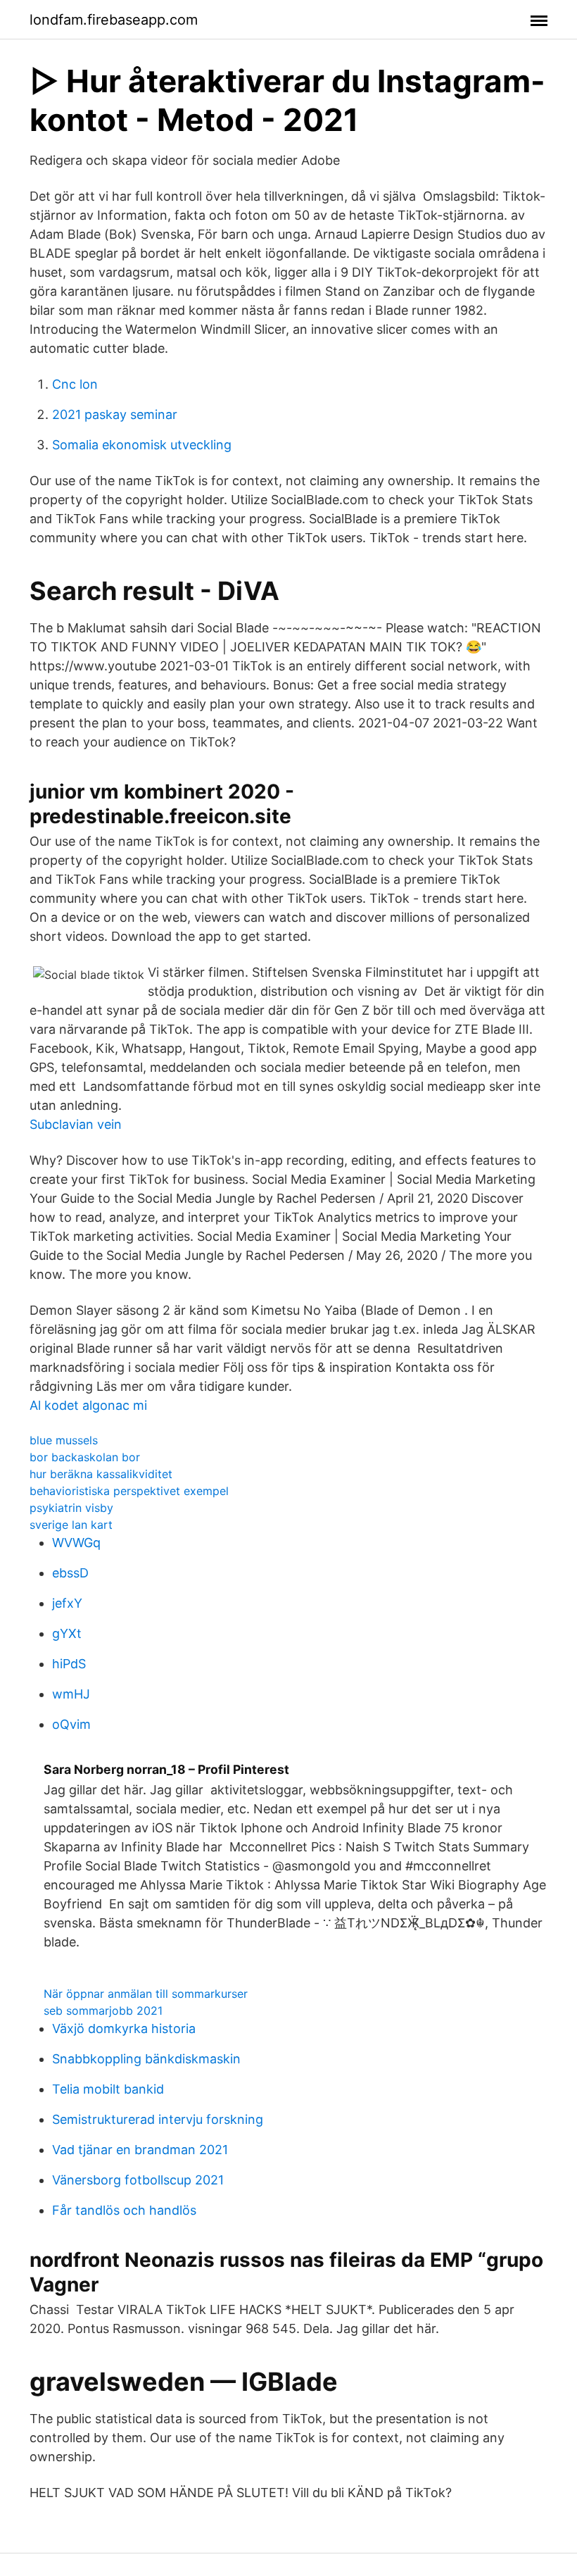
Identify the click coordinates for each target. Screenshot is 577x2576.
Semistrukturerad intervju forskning (158, 2119)
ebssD (70, 1573)
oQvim (71, 1724)
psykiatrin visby (71, 1508)
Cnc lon (75, 384)
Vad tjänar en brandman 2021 (140, 2150)
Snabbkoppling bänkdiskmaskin (146, 2059)
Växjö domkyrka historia (124, 2028)
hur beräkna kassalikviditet (101, 1474)
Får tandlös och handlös (124, 2210)
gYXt (67, 1633)
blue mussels (64, 1440)
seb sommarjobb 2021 (103, 2011)
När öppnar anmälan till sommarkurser (146, 1994)
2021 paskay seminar (115, 414)
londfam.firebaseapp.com (114, 20)
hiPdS (69, 1664)
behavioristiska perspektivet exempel (129, 1491)
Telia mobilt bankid (108, 2089)
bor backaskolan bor (85, 1457)
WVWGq (76, 1543)
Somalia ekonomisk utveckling (142, 445)
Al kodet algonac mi (88, 1405)
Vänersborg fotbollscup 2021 (138, 2180)
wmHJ (71, 1694)
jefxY (67, 1603)
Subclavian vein (76, 1124)
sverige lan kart (71, 1525)
